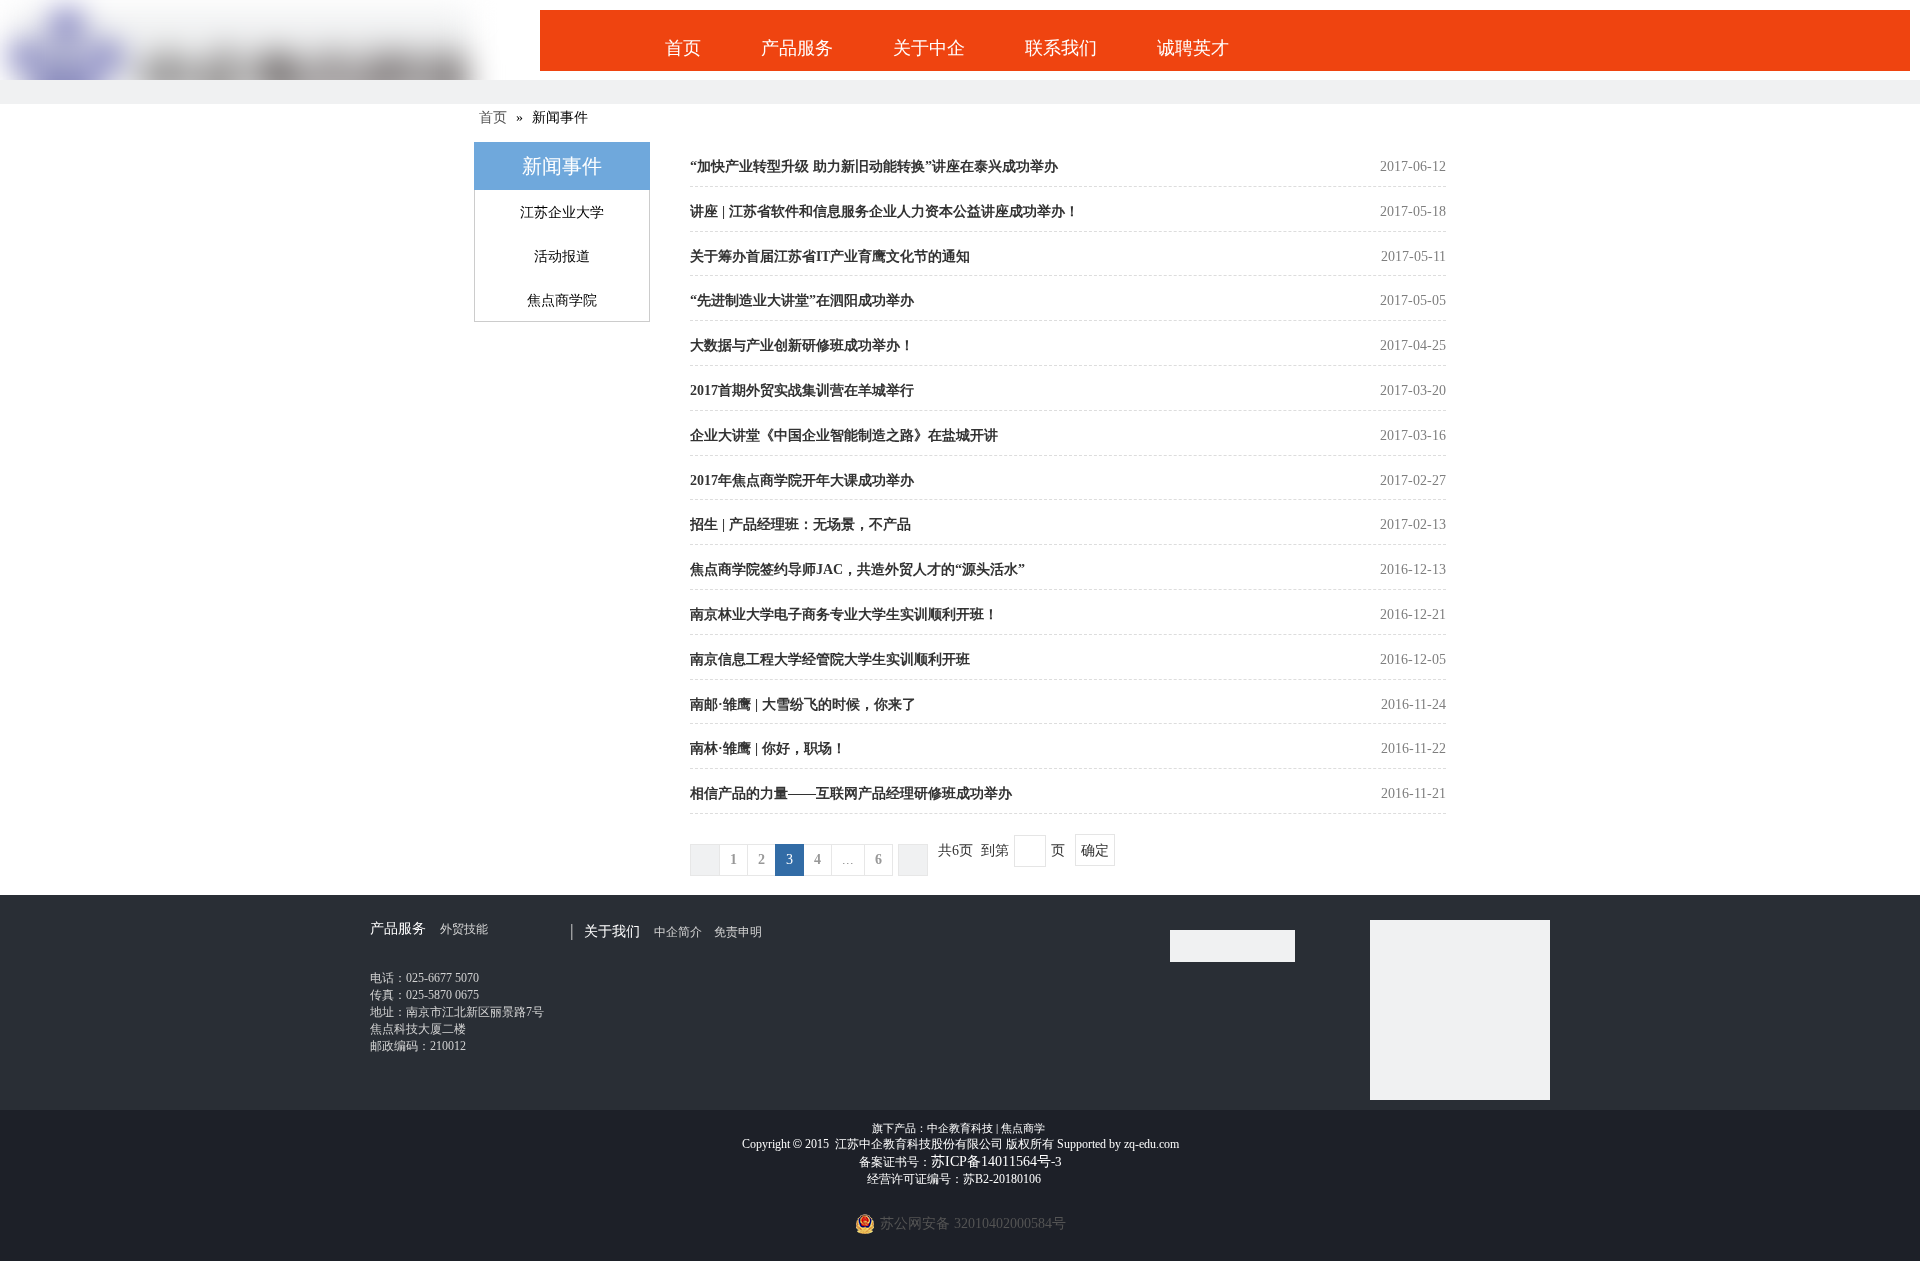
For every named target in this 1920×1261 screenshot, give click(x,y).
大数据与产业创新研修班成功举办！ (802, 345)
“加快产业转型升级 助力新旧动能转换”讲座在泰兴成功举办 (874, 166)
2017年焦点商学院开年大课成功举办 (802, 480)
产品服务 (797, 48)
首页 (683, 48)
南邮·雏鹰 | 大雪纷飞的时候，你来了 (803, 704)
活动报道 (562, 256)
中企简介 (678, 932)
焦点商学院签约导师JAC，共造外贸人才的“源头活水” (857, 569)
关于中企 (929, 48)
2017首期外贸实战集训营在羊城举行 (802, 390)
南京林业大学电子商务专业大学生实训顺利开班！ (844, 614)
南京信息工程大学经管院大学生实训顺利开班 (830, 659)
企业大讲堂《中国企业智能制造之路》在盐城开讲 (844, 435)
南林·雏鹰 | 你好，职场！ (768, 748)
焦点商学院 (562, 300)
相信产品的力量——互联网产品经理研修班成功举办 (851, 793)
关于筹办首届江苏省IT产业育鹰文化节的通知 (830, 256)
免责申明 (738, 932)
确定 (1095, 850)
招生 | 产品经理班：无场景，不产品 (800, 524)
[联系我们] (1232, 946)
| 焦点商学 (1020, 1128)
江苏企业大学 (562, 212)
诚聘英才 (1193, 48)
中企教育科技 (960, 1128)
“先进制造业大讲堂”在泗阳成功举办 (802, 300)
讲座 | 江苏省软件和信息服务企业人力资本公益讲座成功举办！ (884, 211)
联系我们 (1061, 48)
